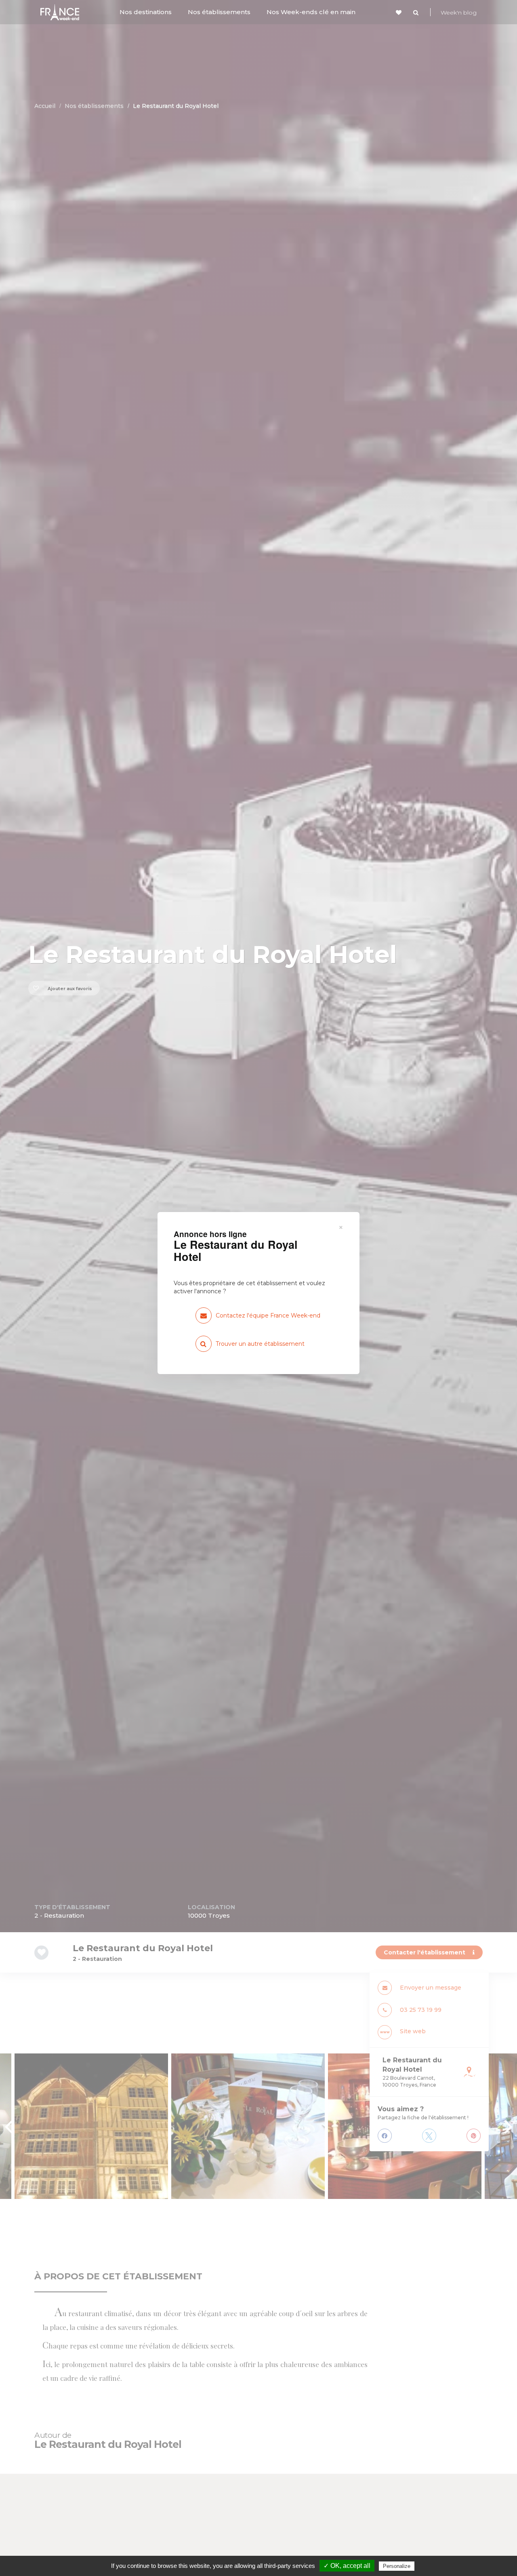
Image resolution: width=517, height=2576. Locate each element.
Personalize (397, 2566)
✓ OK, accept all (347, 2566)
